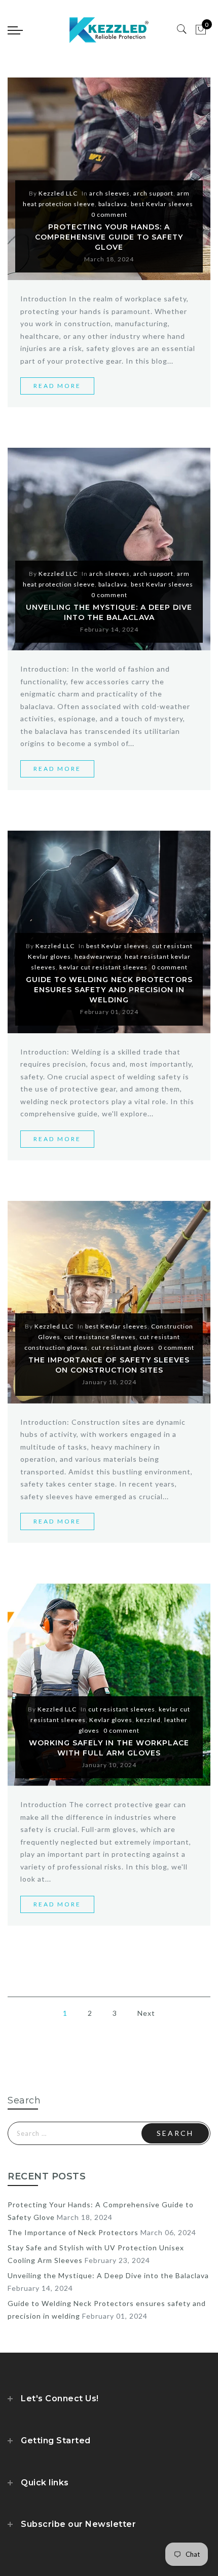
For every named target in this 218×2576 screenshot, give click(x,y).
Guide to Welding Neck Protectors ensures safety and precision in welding (109, 990)
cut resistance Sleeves (100, 1337)
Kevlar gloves (111, 1720)
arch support (153, 193)
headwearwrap (98, 957)
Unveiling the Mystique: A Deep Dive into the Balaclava (108, 2275)
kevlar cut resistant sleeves (103, 967)
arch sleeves (110, 193)
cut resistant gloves (123, 1348)
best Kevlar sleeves (162, 204)
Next (146, 2013)
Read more (57, 386)
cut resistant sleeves (122, 1709)
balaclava (113, 204)
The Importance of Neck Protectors (73, 2232)
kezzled (148, 1720)
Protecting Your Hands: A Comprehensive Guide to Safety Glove (109, 237)
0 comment (109, 214)
